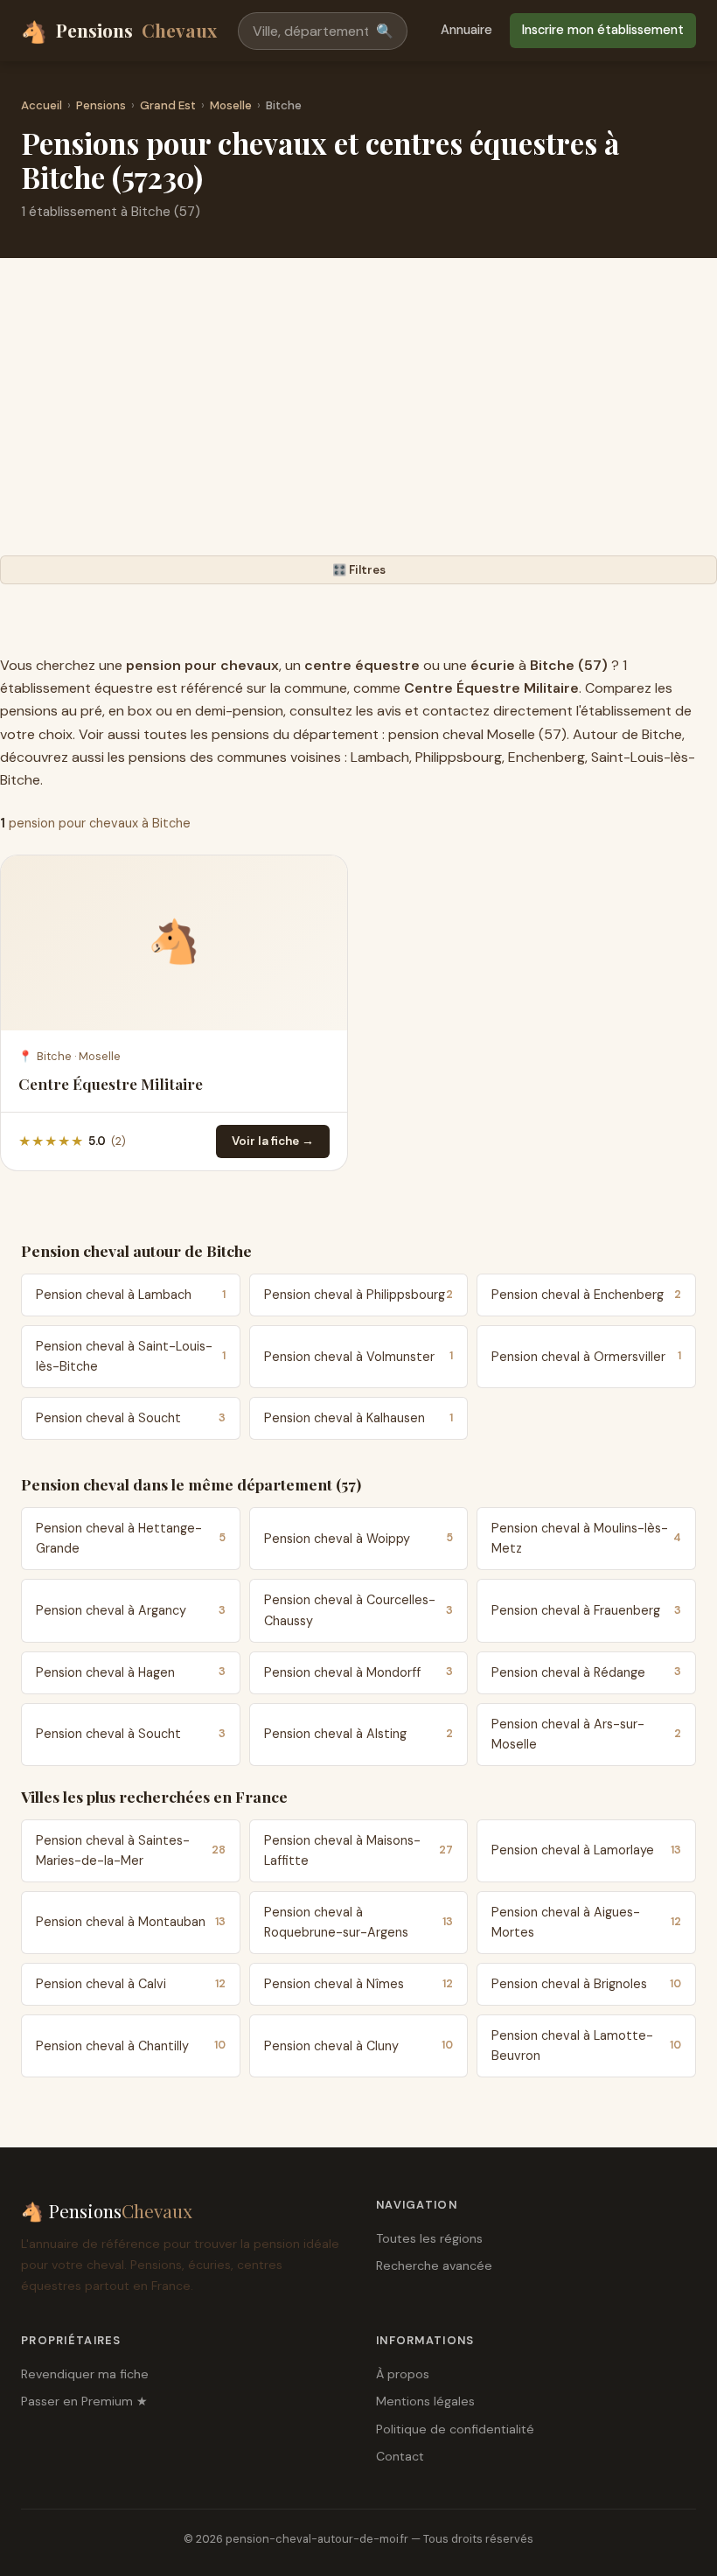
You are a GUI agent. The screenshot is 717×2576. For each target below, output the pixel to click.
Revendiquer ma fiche (85, 2374)
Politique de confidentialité (455, 2429)
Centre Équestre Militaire (111, 1083)
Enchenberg (546, 757)
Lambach (380, 757)
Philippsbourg (459, 757)
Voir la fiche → (273, 1141)
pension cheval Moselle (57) (477, 734)
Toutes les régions (429, 2238)
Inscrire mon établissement (603, 30)
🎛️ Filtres (359, 570)
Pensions (119, 31)
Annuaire (466, 30)
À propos (403, 2374)
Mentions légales (425, 2401)
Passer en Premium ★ (84, 2401)
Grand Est (168, 105)
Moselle (231, 105)
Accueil (42, 105)
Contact (400, 2456)
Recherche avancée (434, 2265)
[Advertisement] (358, 424)
